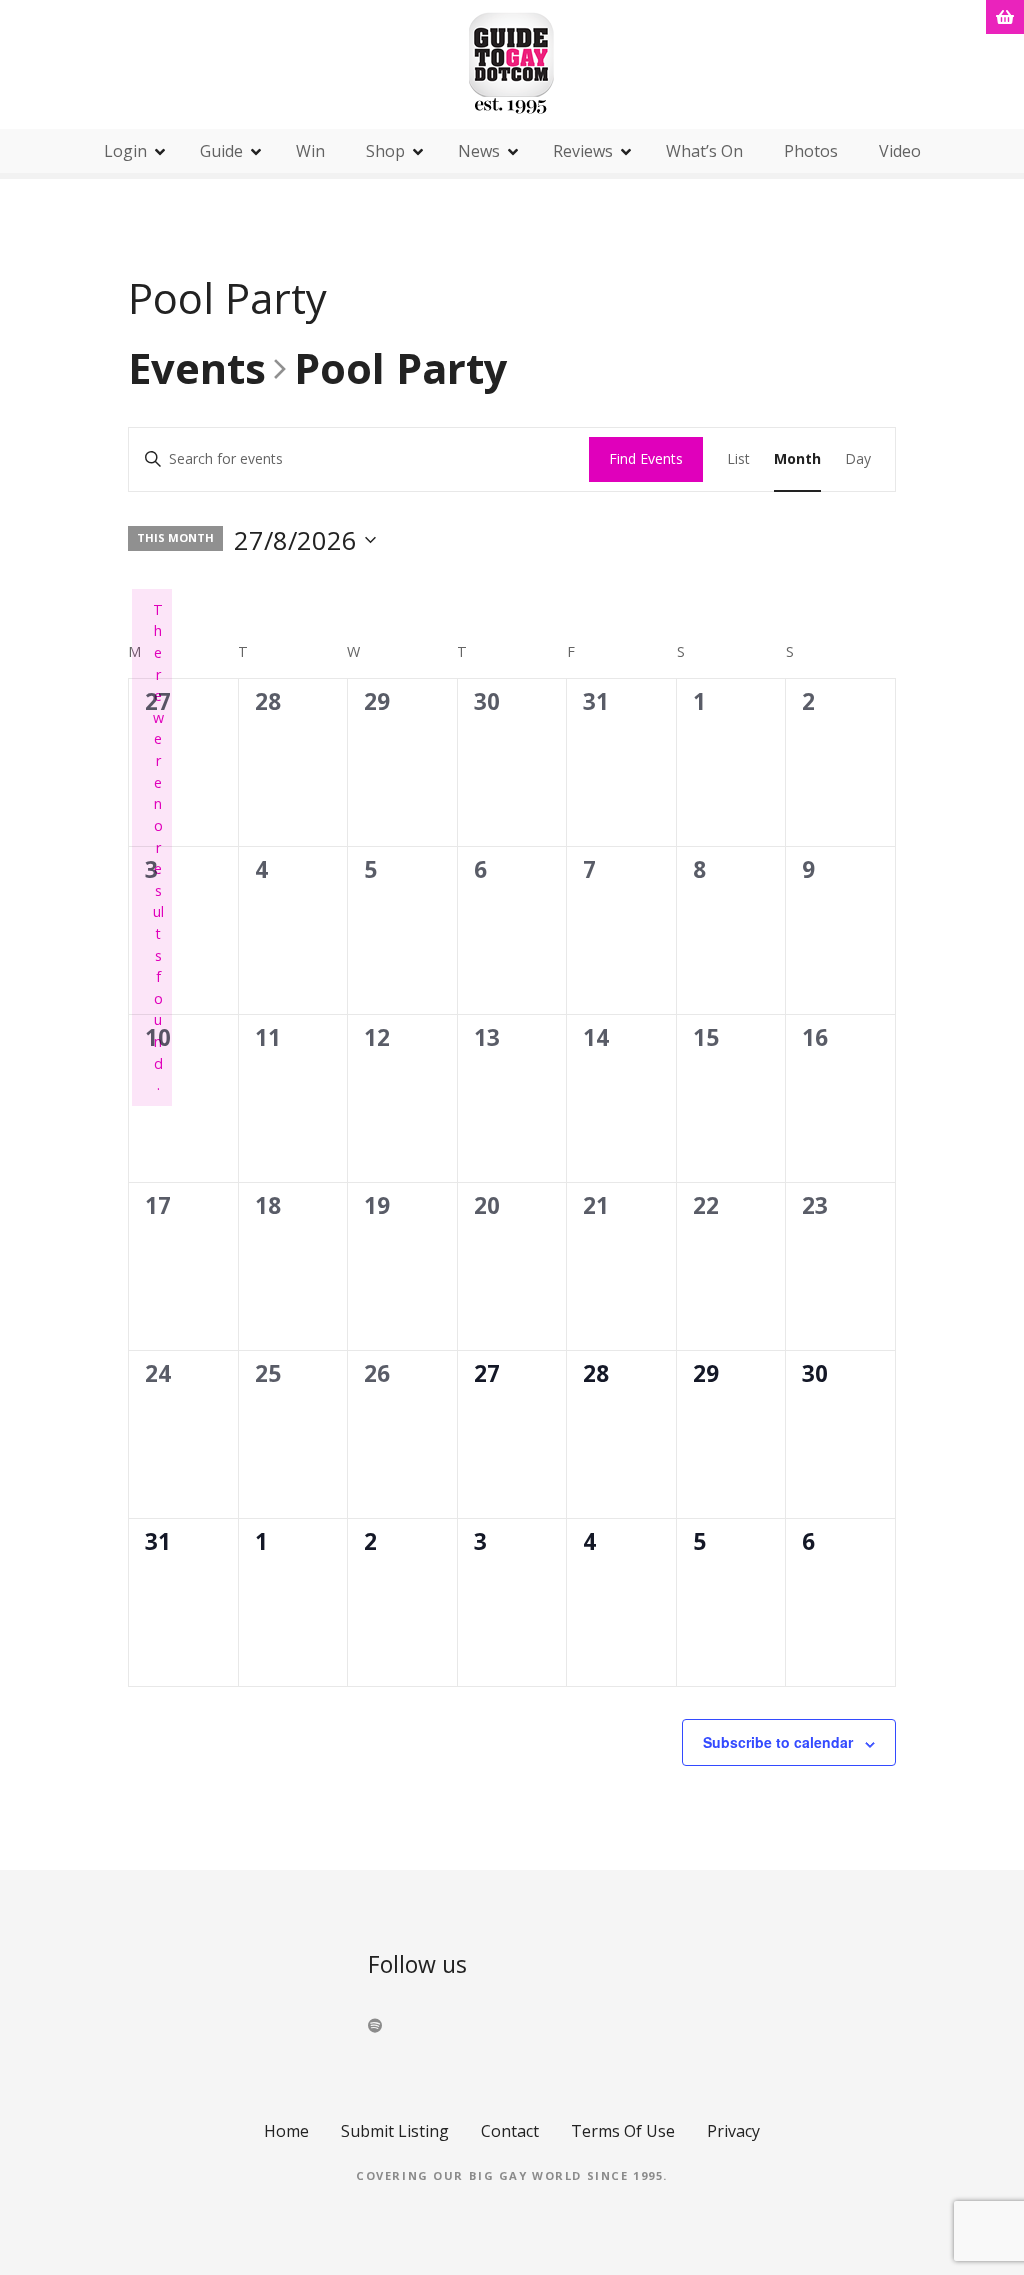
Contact (510, 2131)
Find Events (646, 458)
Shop (385, 151)
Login (125, 151)
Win (310, 151)
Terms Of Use (623, 2131)
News (479, 151)
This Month (175, 537)
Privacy (733, 2131)
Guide (221, 151)
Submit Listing (395, 2131)
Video (900, 151)
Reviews (583, 151)
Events (197, 370)
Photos (811, 151)
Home (286, 2131)
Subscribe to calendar (778, 1742)
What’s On (704, 151)
